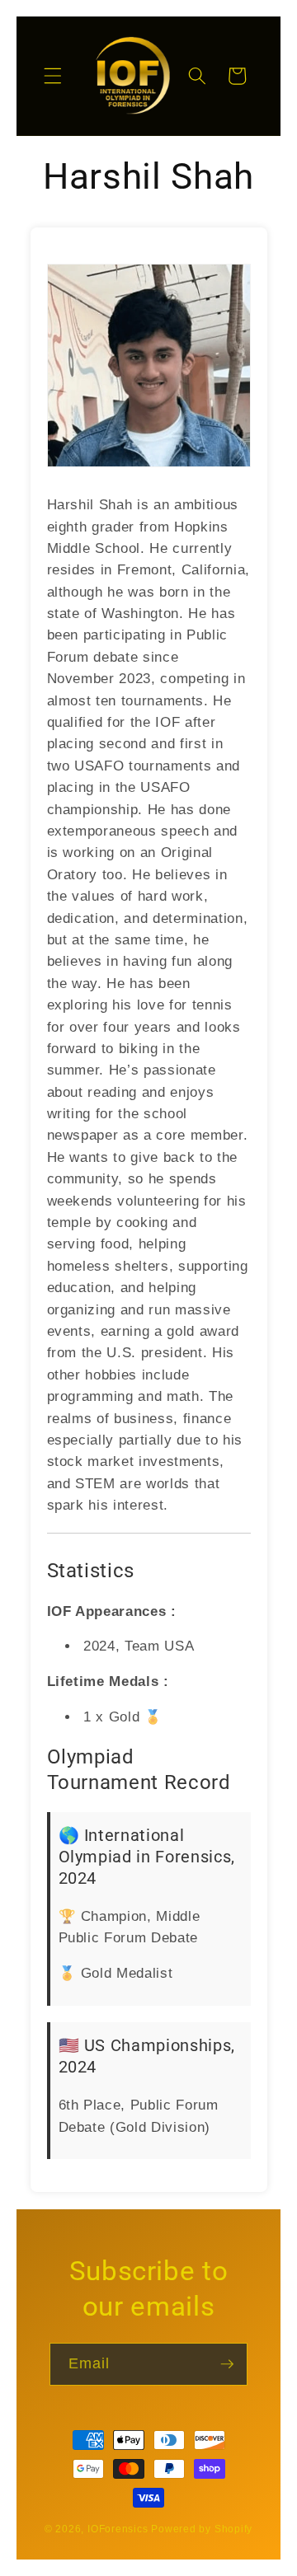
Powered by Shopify (202, 2529)
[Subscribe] (227, 2364)
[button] (53, 76)
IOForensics (118, 2529)
